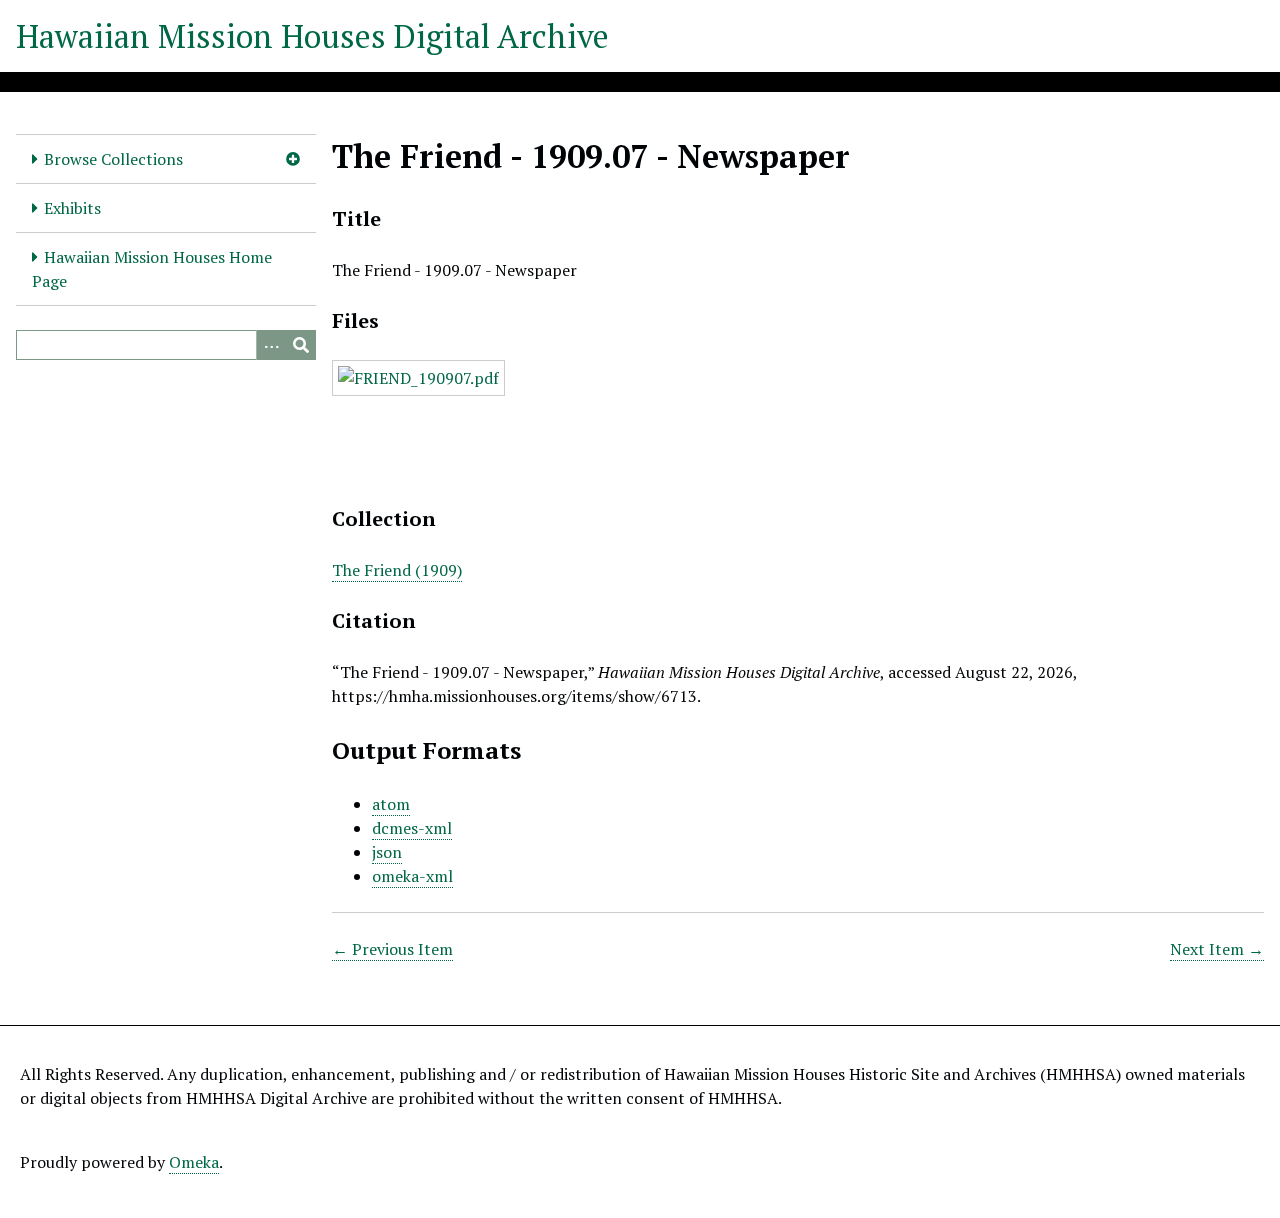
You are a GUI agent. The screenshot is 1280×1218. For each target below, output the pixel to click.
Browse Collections (113, 159)
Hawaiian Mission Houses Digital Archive (312, 36)
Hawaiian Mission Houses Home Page (152, 269)
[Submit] (301, 345)
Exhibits (72, 208)
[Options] (271, 345)
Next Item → (1217, 949)
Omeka (194, 1162)
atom (391, 804)
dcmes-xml (412, 828)
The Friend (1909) (397, 570)
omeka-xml (412, 876)
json (387, 852)
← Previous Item (392, 949)
